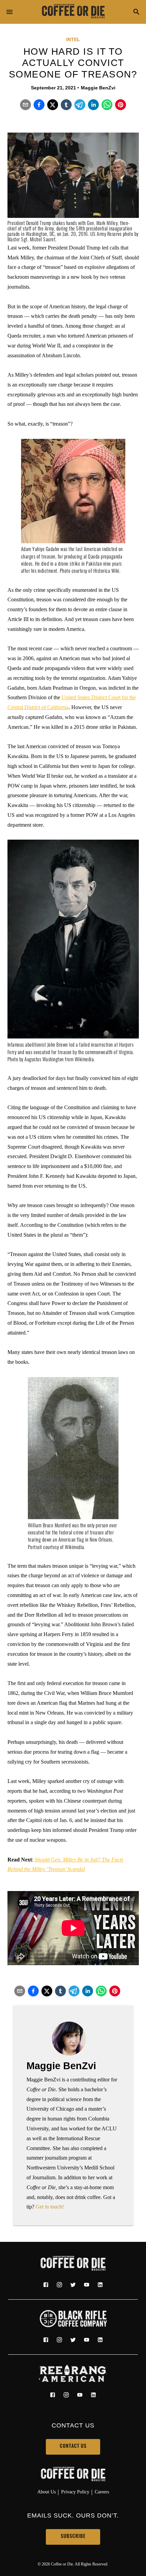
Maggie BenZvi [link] (98, 88)
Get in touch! (50, 2207)
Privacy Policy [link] (75, 2492)
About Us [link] (47, 2492)
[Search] (136, 12)
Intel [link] (73, 39)
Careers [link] (102, 2492)
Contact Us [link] (73, 2447)
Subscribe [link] (73, 2537)
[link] (73, 12)
